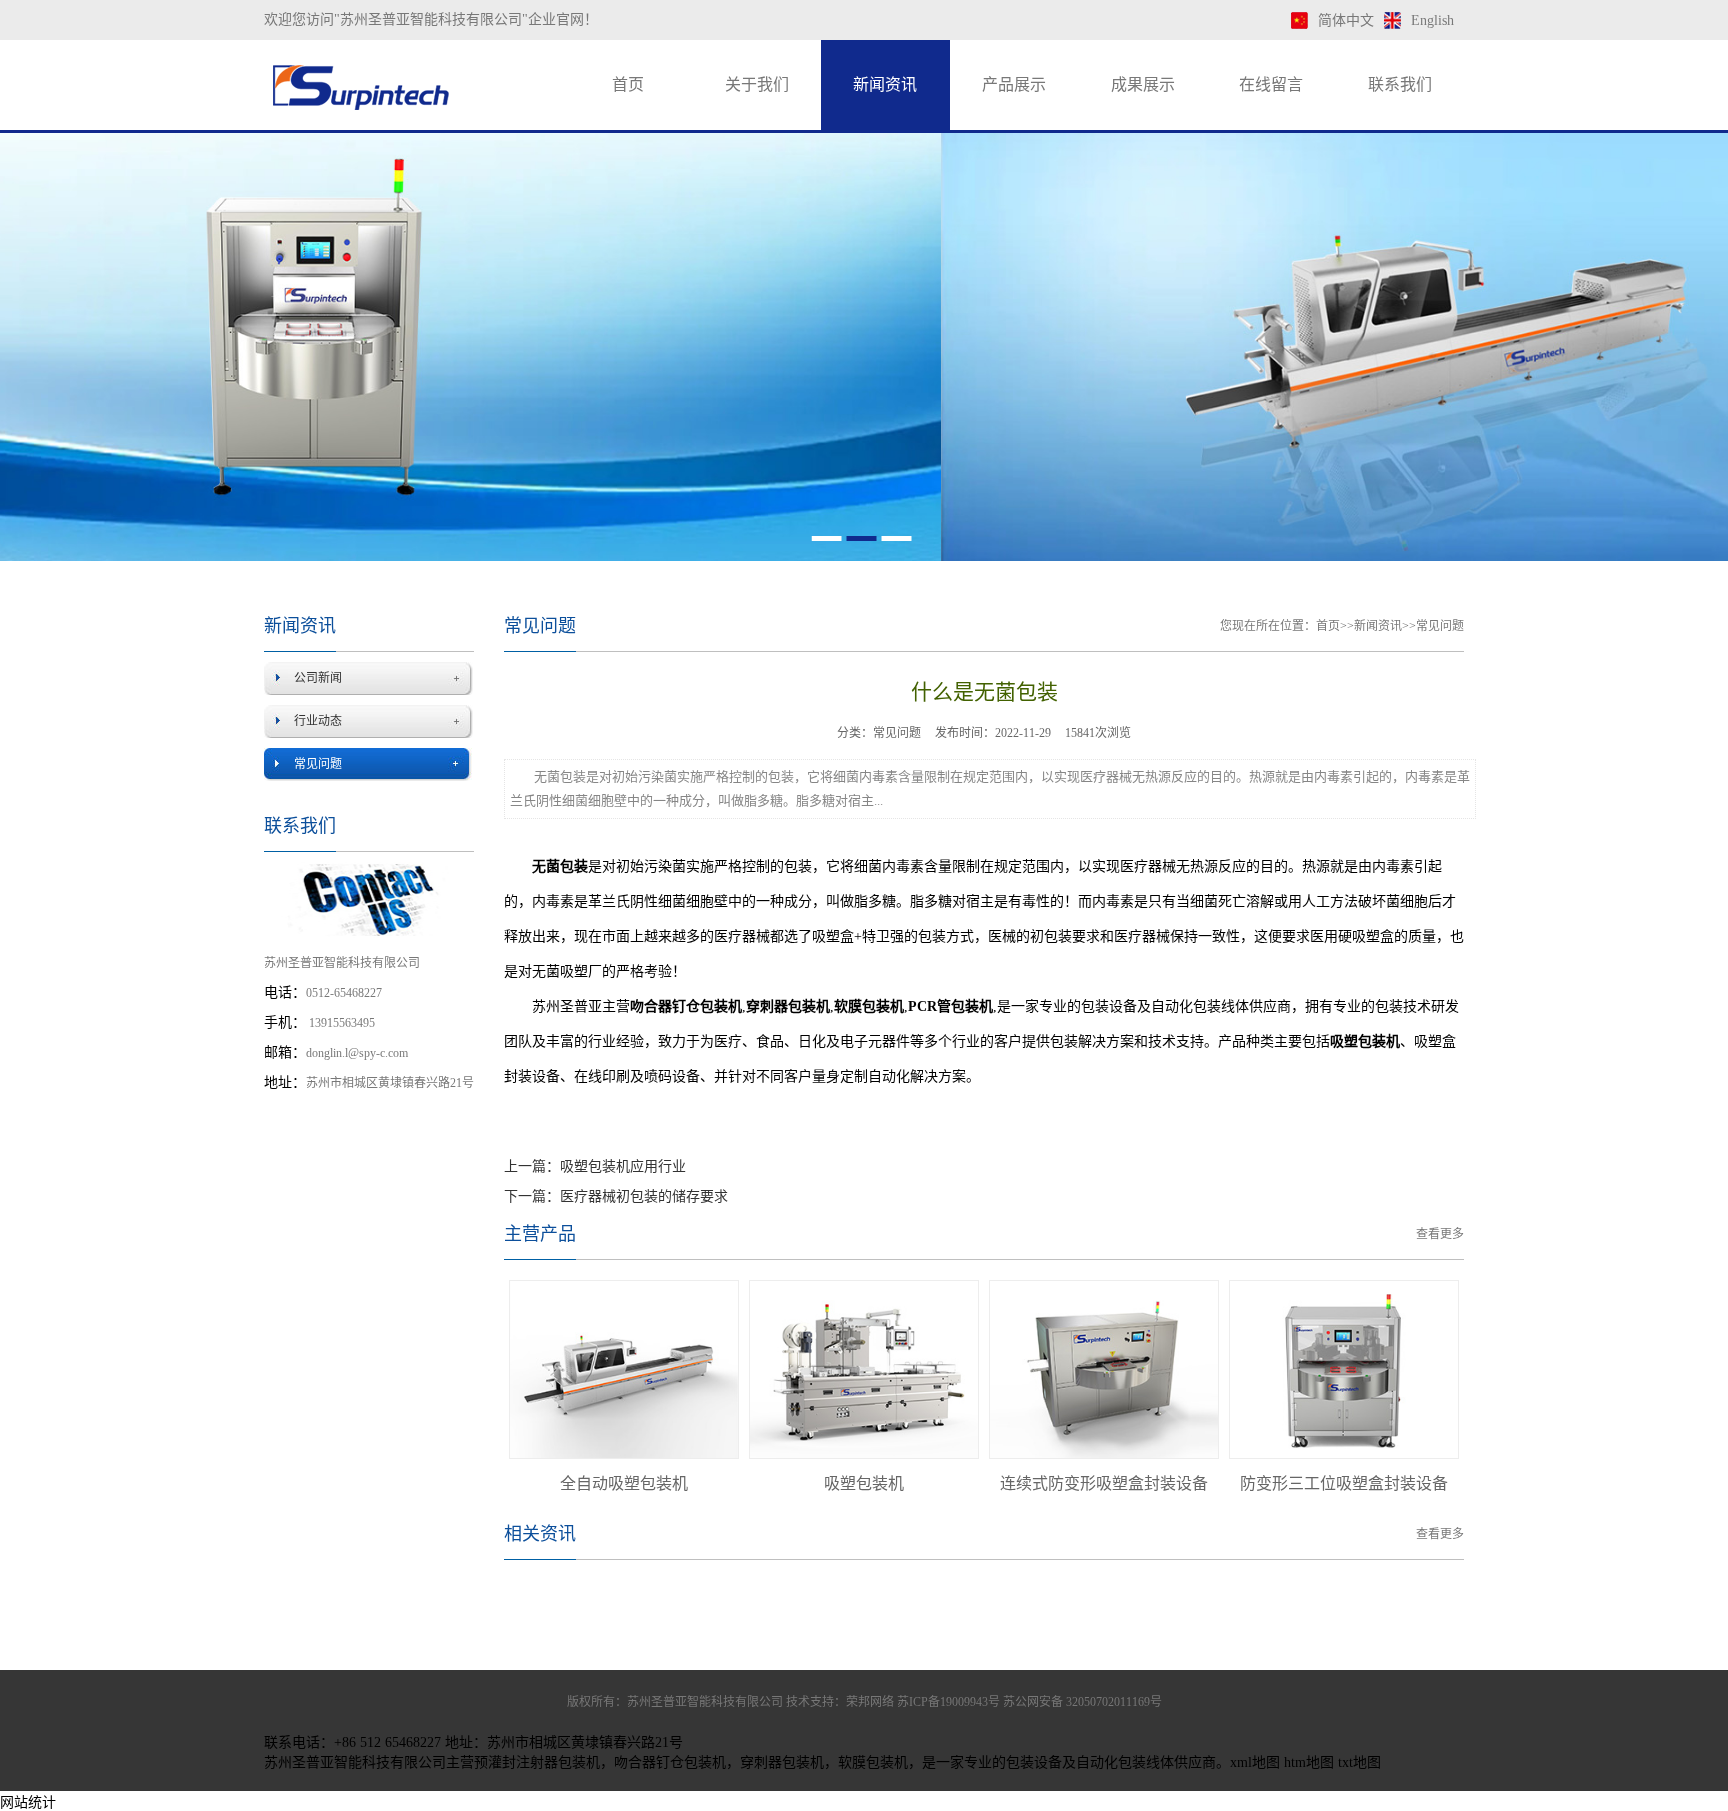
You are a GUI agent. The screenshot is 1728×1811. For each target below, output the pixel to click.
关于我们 (757, 84)
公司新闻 (318, 678)
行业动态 (318, 721)
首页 (628, 84)
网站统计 (28, 1802)
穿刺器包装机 (782, 1762)
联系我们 (1400, 84)
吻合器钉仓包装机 (670, 1762)
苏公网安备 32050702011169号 (1082, 1702)
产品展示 (1014, 84)
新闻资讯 (885, 84)
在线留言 (1271, 84)
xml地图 (1255, 1762)
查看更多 (1440, 1234)
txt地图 (1359, 1762)
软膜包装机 (873, 1762)
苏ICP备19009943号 (948, 1702)
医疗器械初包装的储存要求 (644, 1196)
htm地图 (1309, 1762)
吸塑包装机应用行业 (623, 1166)
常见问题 (318, 764)
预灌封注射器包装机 (537, 1762)
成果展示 (1143, 84)
